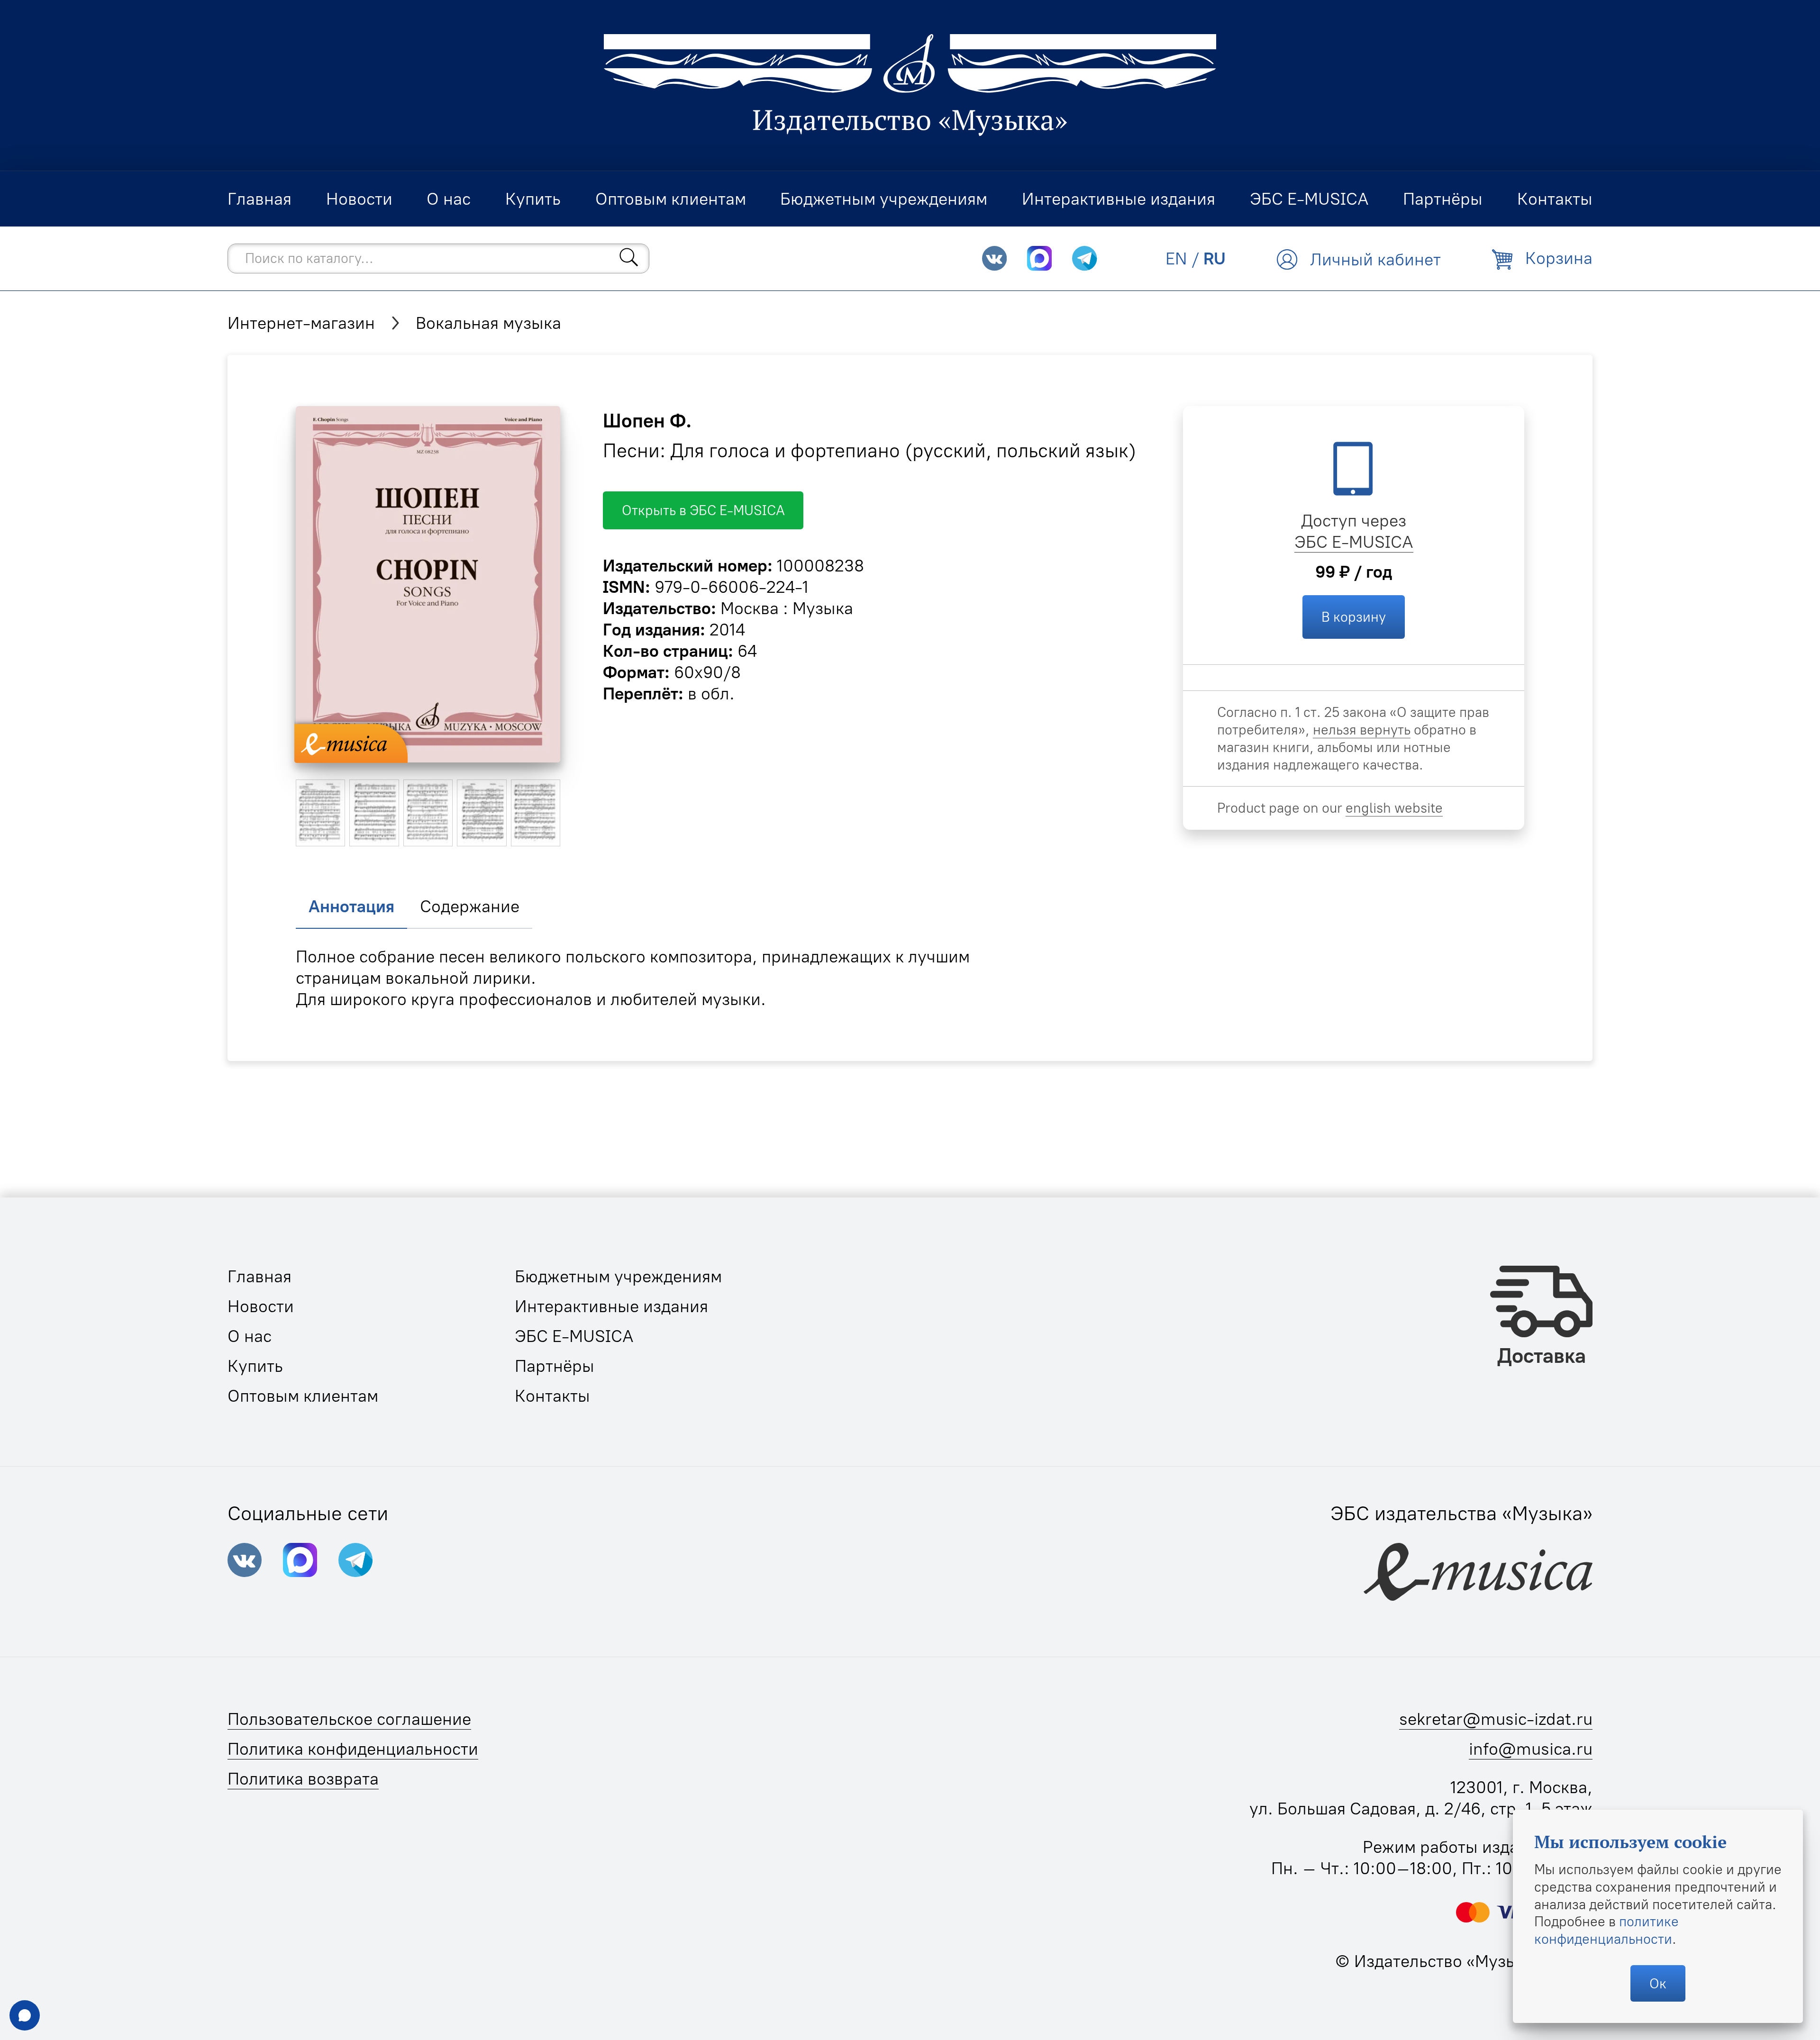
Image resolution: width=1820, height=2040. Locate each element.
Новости (261, 1306)
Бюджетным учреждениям (618, 1276)
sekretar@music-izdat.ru (1496, 1719)
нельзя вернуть (1362, 730)
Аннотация (351, 906)
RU (1215, 258)
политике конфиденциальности (1606, 1930)
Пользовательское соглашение (349, 1719)
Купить (255, 1366)
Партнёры (555, 1366)
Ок (1658, 1983)
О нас (250, 1336)
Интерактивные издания (611, 1306)
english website (1394, 808)
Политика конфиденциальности (353, 1749)
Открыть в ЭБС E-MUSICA (703, 510)
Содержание (470, 906)
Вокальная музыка (488, 323)
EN (1176, 258)
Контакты (552, 1396)
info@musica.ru (1531, 1749)
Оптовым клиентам (303, 1396)
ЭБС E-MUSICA (1354, 542)
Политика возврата (303, 1779)
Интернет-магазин (301, 323)
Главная (259, 1276)
